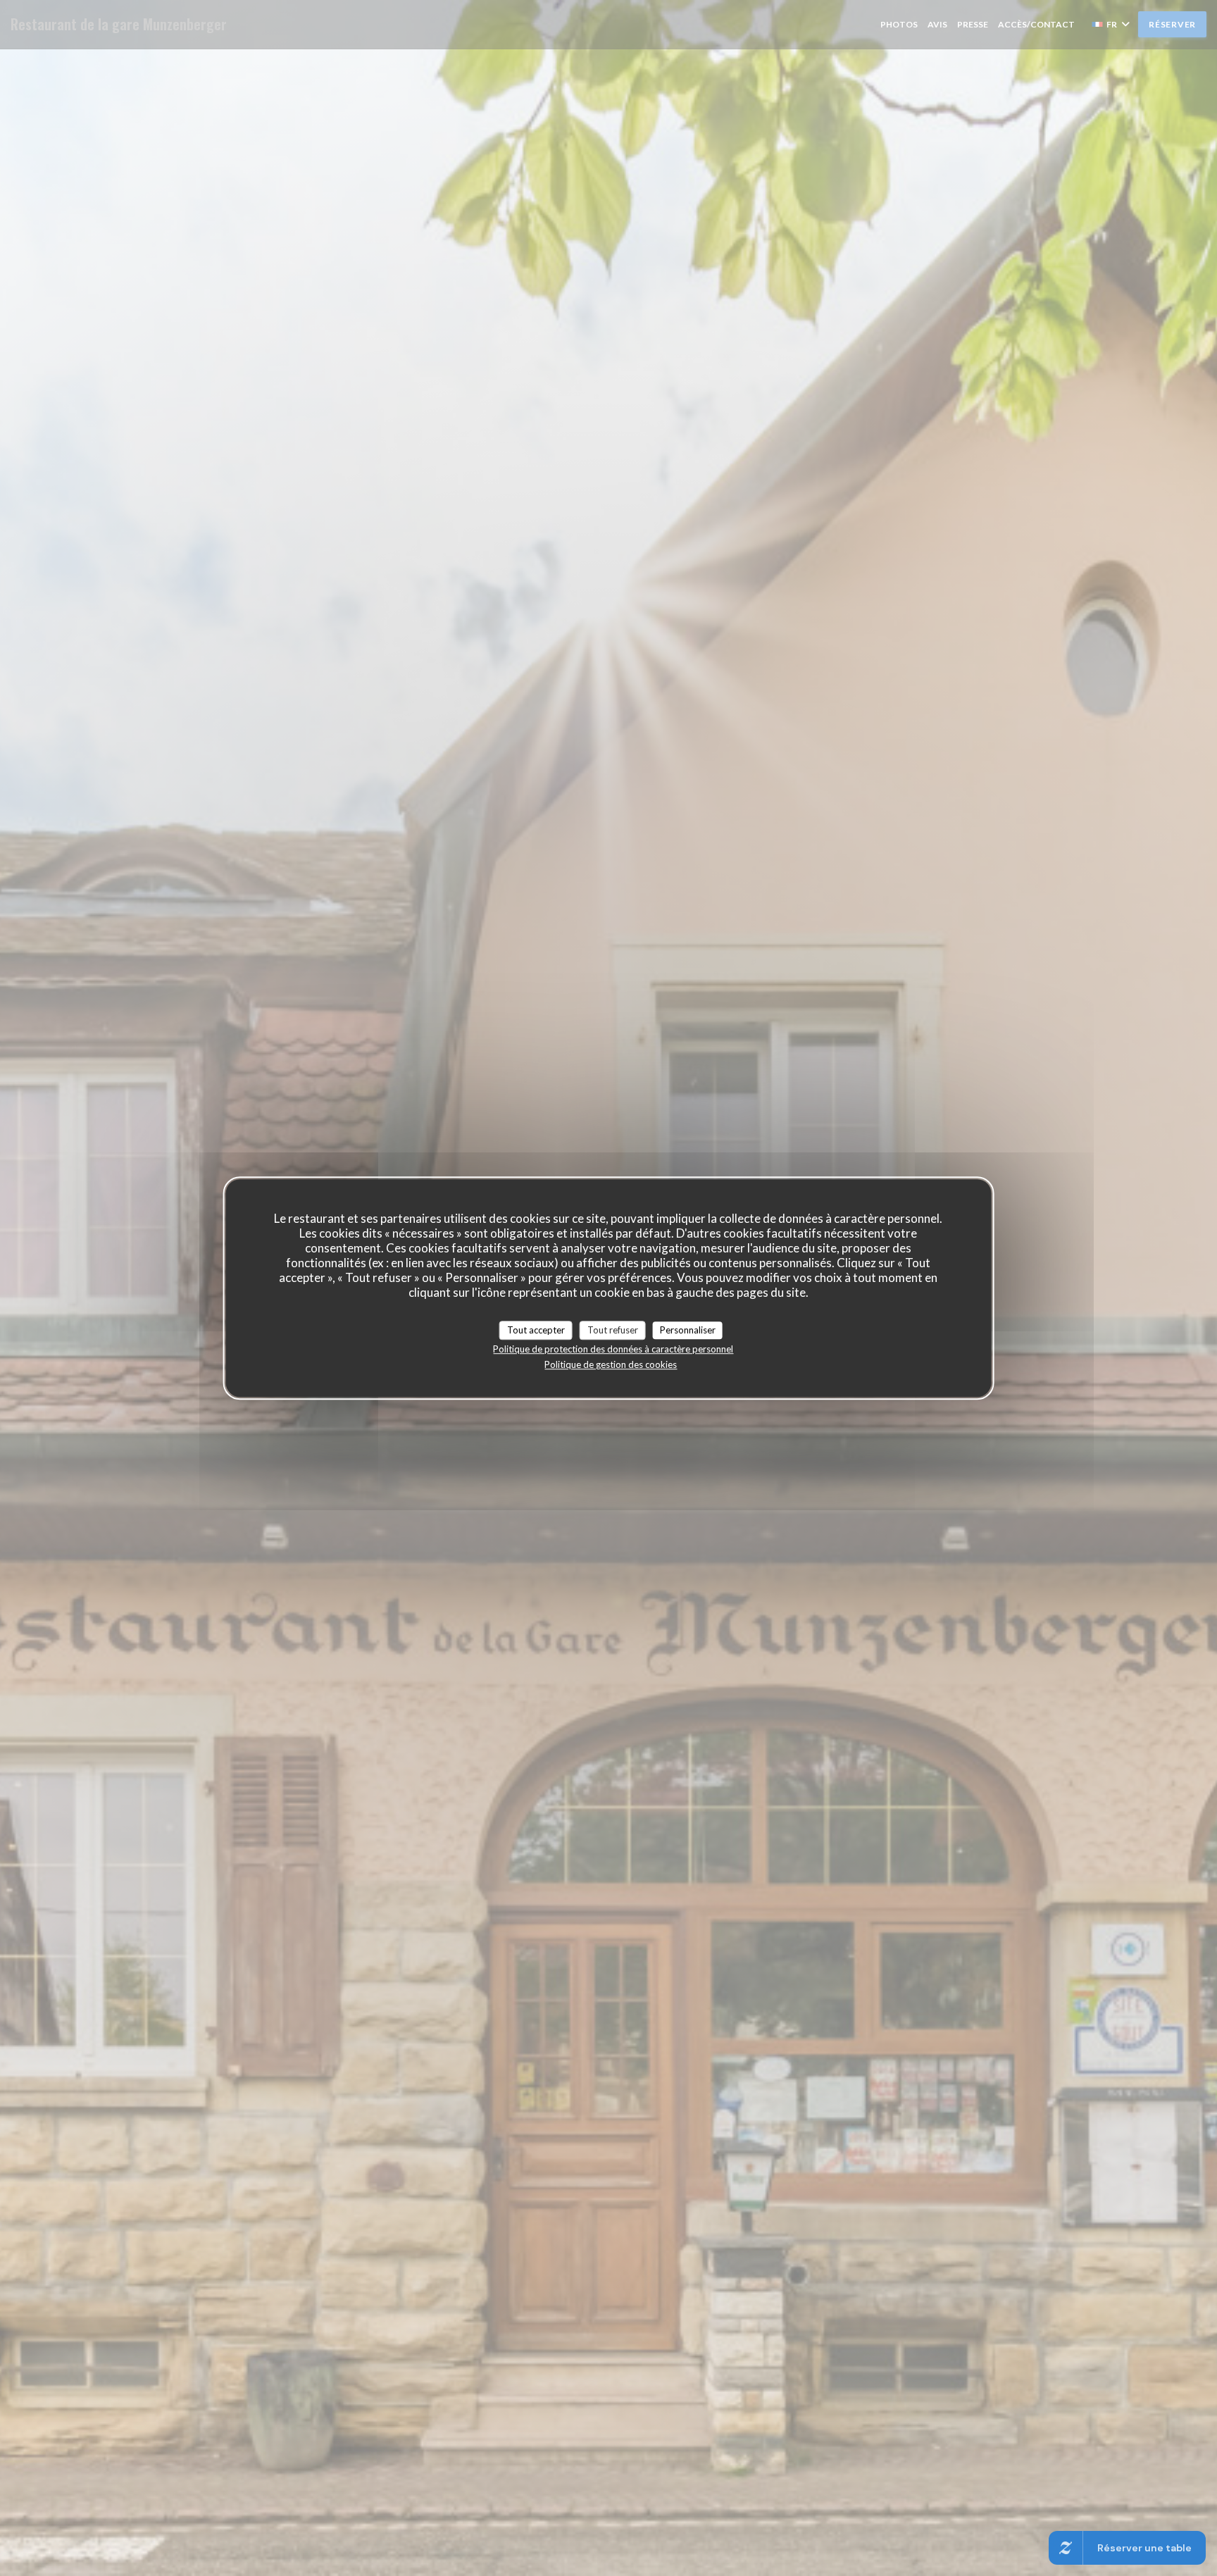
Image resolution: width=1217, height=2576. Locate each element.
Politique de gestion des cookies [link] (611, 1364)
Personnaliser (688, 1330)
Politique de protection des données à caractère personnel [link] (613, 1349)
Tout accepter (536, 1330)
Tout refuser (613, 1330)
